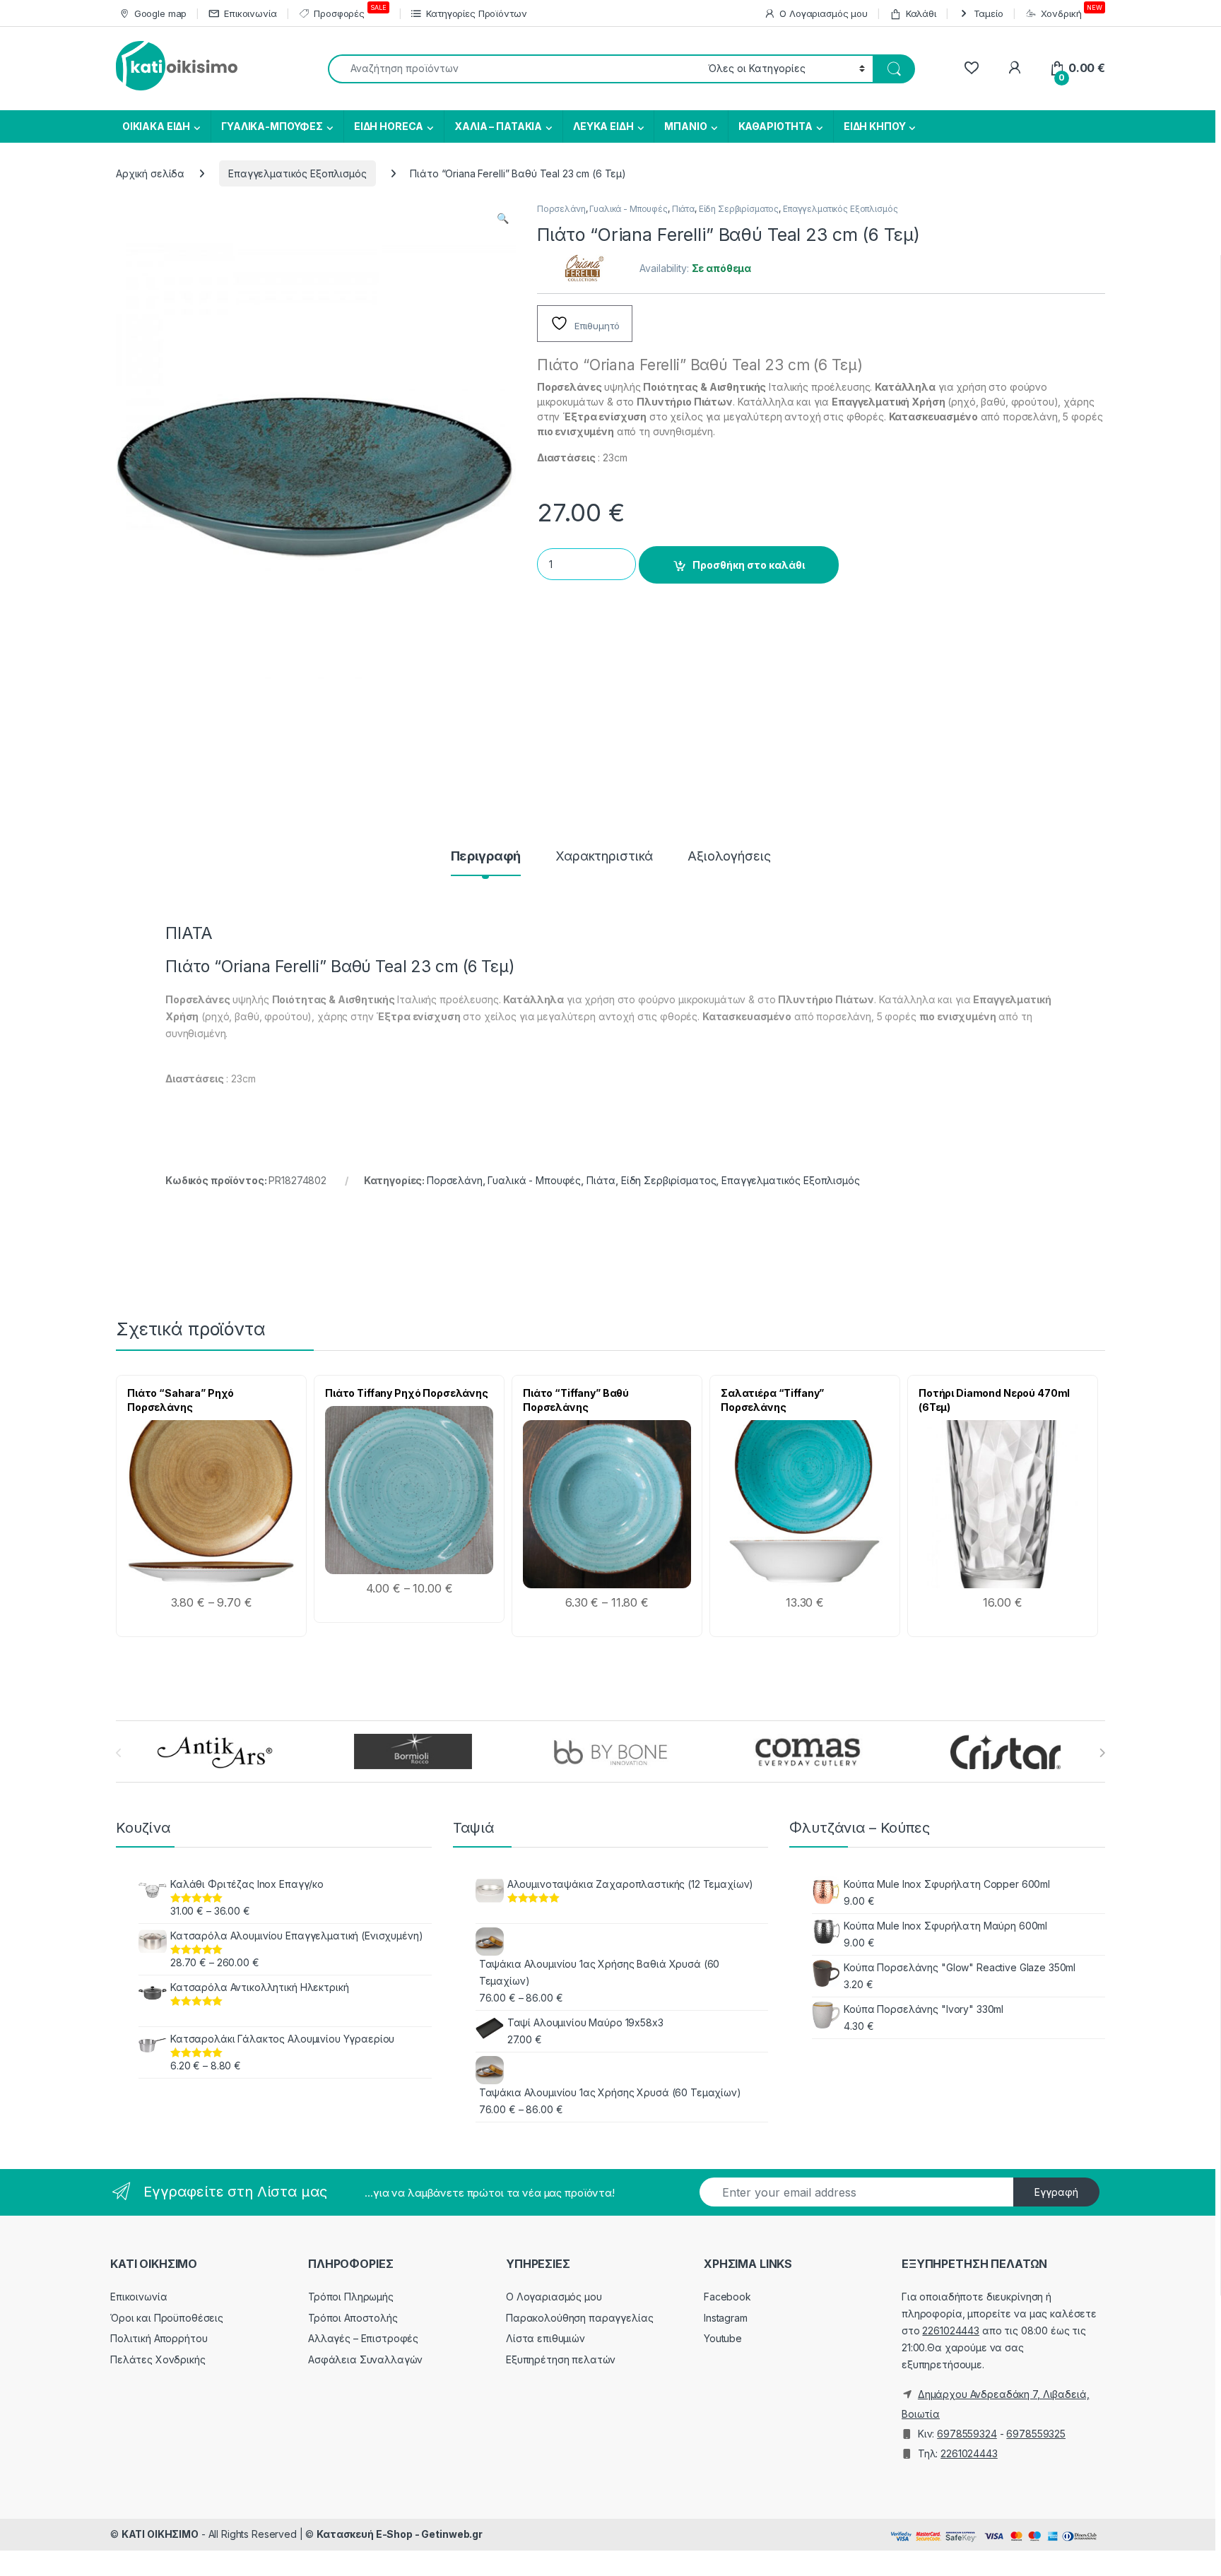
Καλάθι (921, 13)
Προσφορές (350, 11)
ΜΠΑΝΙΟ (685, 126)
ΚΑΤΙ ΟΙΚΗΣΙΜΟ (160, 2534)
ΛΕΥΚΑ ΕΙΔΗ (603, 126)
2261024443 (951, 2330)
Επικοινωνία (250, 13)
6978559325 (1036, 2434)
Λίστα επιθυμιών (545, 2338)
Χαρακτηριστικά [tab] (604, 857)
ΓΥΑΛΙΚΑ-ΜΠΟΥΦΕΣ (272, 126)
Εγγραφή (1056, 2192)
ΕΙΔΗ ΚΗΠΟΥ (875, 126)
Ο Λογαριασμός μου (824, 13)
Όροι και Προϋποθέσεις (167, 2318)
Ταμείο (989, 13)
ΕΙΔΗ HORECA (389, 126)
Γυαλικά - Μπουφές (629, 209)
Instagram (726, 2318)
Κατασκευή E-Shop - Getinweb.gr (400, 2534)
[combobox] (514, 69)
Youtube (723, 2338)
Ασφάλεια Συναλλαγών (365, 2359)
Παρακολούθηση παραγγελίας (580, 2318)
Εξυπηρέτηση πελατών (561, 2359)
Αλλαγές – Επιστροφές (363, 2338)
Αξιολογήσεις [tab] (729, 857)
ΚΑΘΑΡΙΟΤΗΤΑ (775, 126)
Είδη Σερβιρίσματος (739, 209)
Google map (160, 13)
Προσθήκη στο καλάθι (749, 565)
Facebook (727, 2297)
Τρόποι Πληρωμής (351, 2297)
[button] (503, 218)
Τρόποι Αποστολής (353, 2318)
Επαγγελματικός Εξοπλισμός (297, 173)
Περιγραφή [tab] (486, 857)
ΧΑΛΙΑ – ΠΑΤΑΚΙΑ (498, 126)
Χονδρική (1072, 11)
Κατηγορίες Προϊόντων (476, 13)
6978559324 (967, 2434)
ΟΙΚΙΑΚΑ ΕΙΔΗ (155, 126)
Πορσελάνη (561, 209)
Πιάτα (683, 209)
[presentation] (1102, 1753)
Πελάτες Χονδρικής (158, 2359)
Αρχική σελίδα (150, 173)
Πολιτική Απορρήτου (159, 2338)
